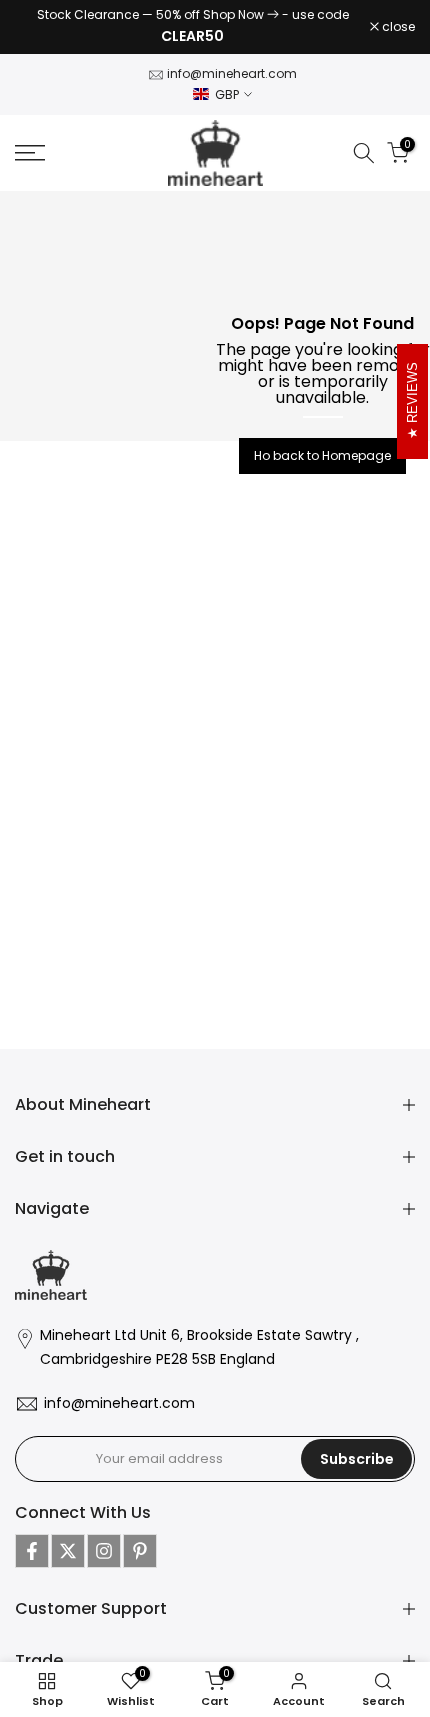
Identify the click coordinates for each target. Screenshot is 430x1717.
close (397, 27)
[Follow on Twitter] (68, 1551)
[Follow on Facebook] (32, 1551)
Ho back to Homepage (322, 455)
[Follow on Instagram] (104, 1551)
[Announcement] (192, 27)
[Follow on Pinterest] (140, 1551)
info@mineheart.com (232, 73)
